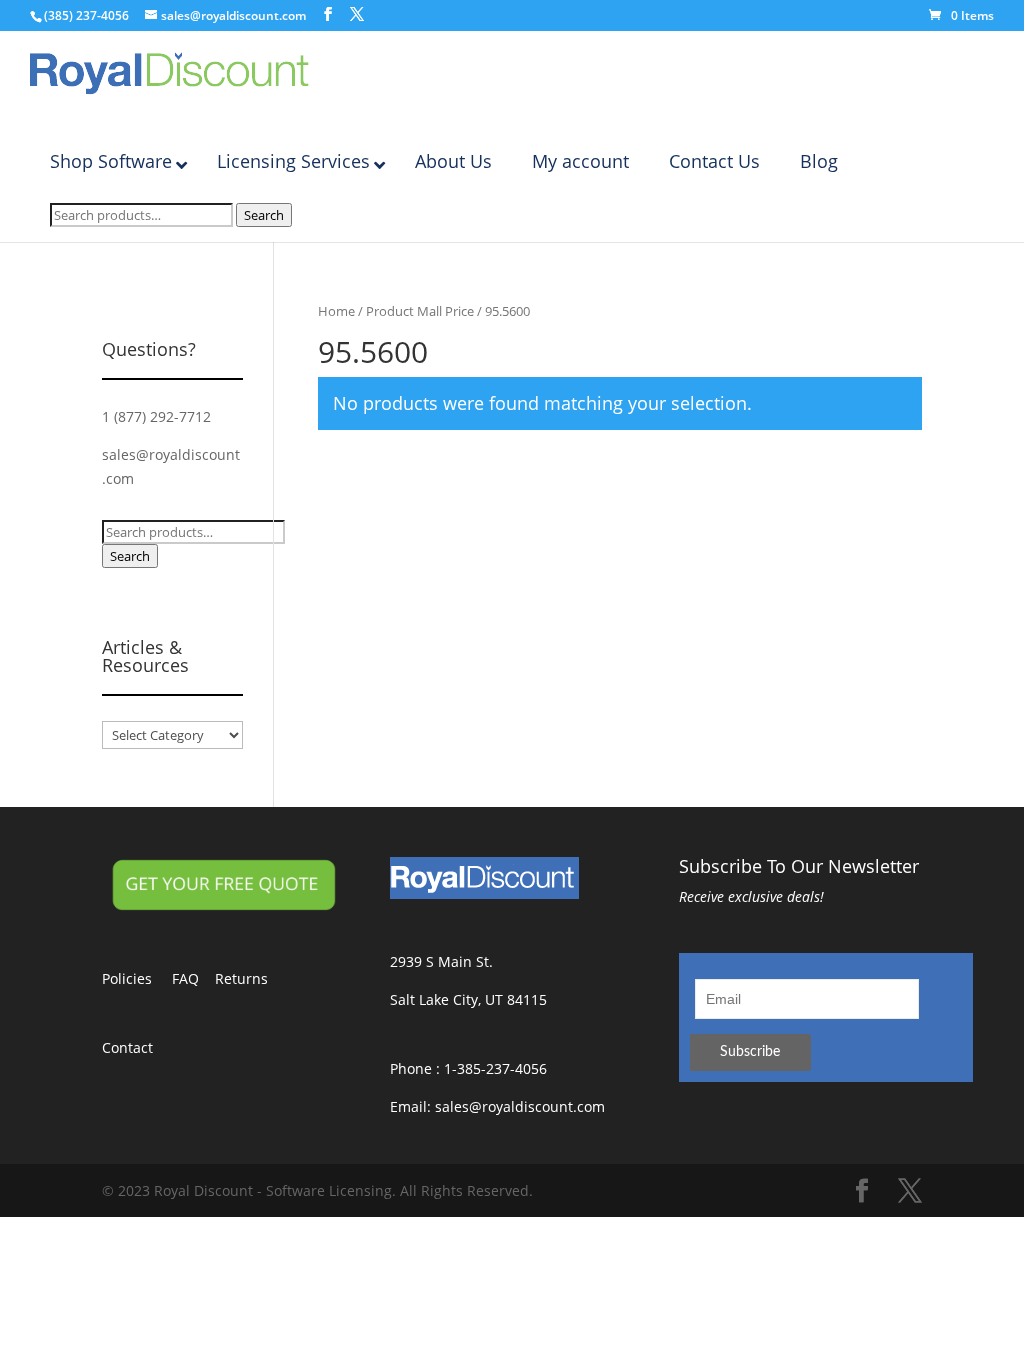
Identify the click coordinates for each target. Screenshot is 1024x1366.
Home (336, 311)
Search (264, 215)
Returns (251, 978)
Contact (137, 1047)
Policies (137, 978)
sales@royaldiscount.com (520, 1106)
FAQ (193, 978)
